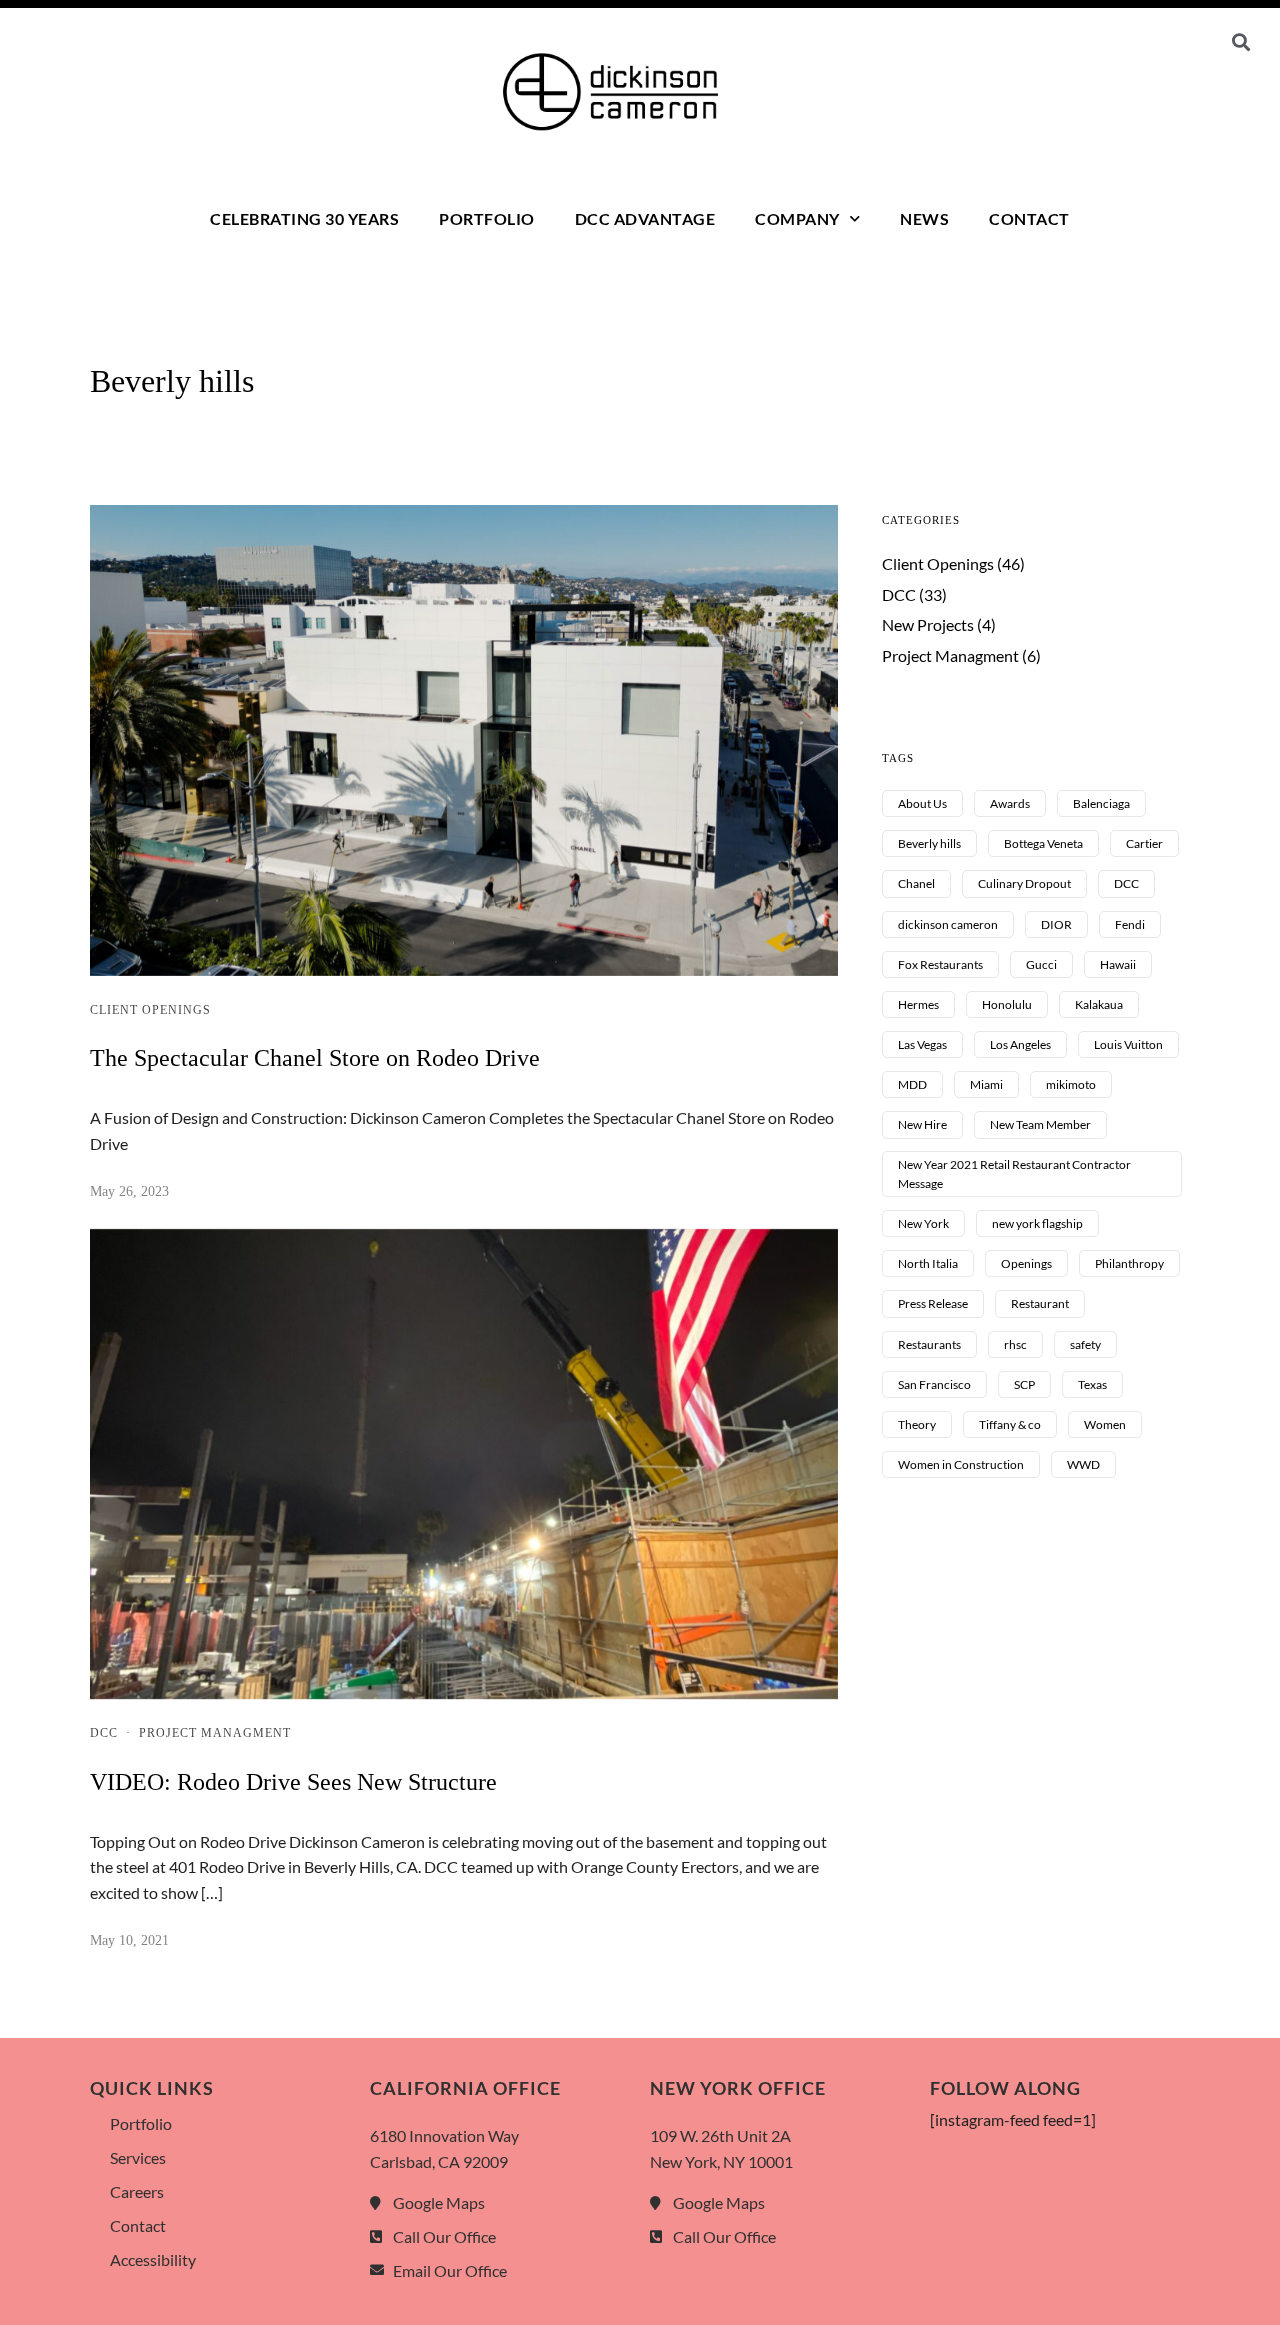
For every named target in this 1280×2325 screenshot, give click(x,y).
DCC (104, 1733)
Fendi (1130, 924)
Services (138, 2157)
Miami (986, 1084)
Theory (917, 1424)
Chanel (916, 883)
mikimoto (1071, 1084)
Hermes (918, 1004)
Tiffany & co (1010, 1424)
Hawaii (1118, 964)
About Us (922, 803)
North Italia (928, 1263)
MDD (912, 1084)
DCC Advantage (645, 218)
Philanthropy (1129, 1263)
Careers (137, 2191)
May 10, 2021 (129, 1940)
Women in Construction (961, 1464)
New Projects (928, 624)
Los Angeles (1020, 1044)
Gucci (1041, 964)
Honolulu (1007, 1004)
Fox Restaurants (940, 964)
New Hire (922, 1124)
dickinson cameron (948, 924)
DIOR (1056, 924)
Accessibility (153, 2259)
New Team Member (1040, 1124)
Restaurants (929, 1344)
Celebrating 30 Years (304, 218)
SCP (1024, 1384)
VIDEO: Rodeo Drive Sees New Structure (293, 1782)
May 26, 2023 (129, 1191)
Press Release (933, 1303)
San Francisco (934, 1384)
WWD (1083, 1464)
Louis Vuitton (1128, 1044)
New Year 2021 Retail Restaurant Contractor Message (1014, 1174)
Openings (1026, 1263)
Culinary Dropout (1024, 883)
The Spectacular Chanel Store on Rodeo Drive (315, 1058)
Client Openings (150, 1010)
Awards (1010, 803)
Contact (1029, 218)
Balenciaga (1101, 803)
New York (923, 1223)
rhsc (1015, 1344)
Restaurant (1040, 1303)
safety (1085, 1344)
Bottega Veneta (1043, 843)
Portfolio (487, 218)
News (924, 218)
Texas (1092, 1384)
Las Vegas (922, 1044)
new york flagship (1037, 1223)
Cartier (1144, 843)
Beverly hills (929, 843)
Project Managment (215, 1733)
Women (1105, 1424)
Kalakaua (1099, 1004)
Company (797, 218)
